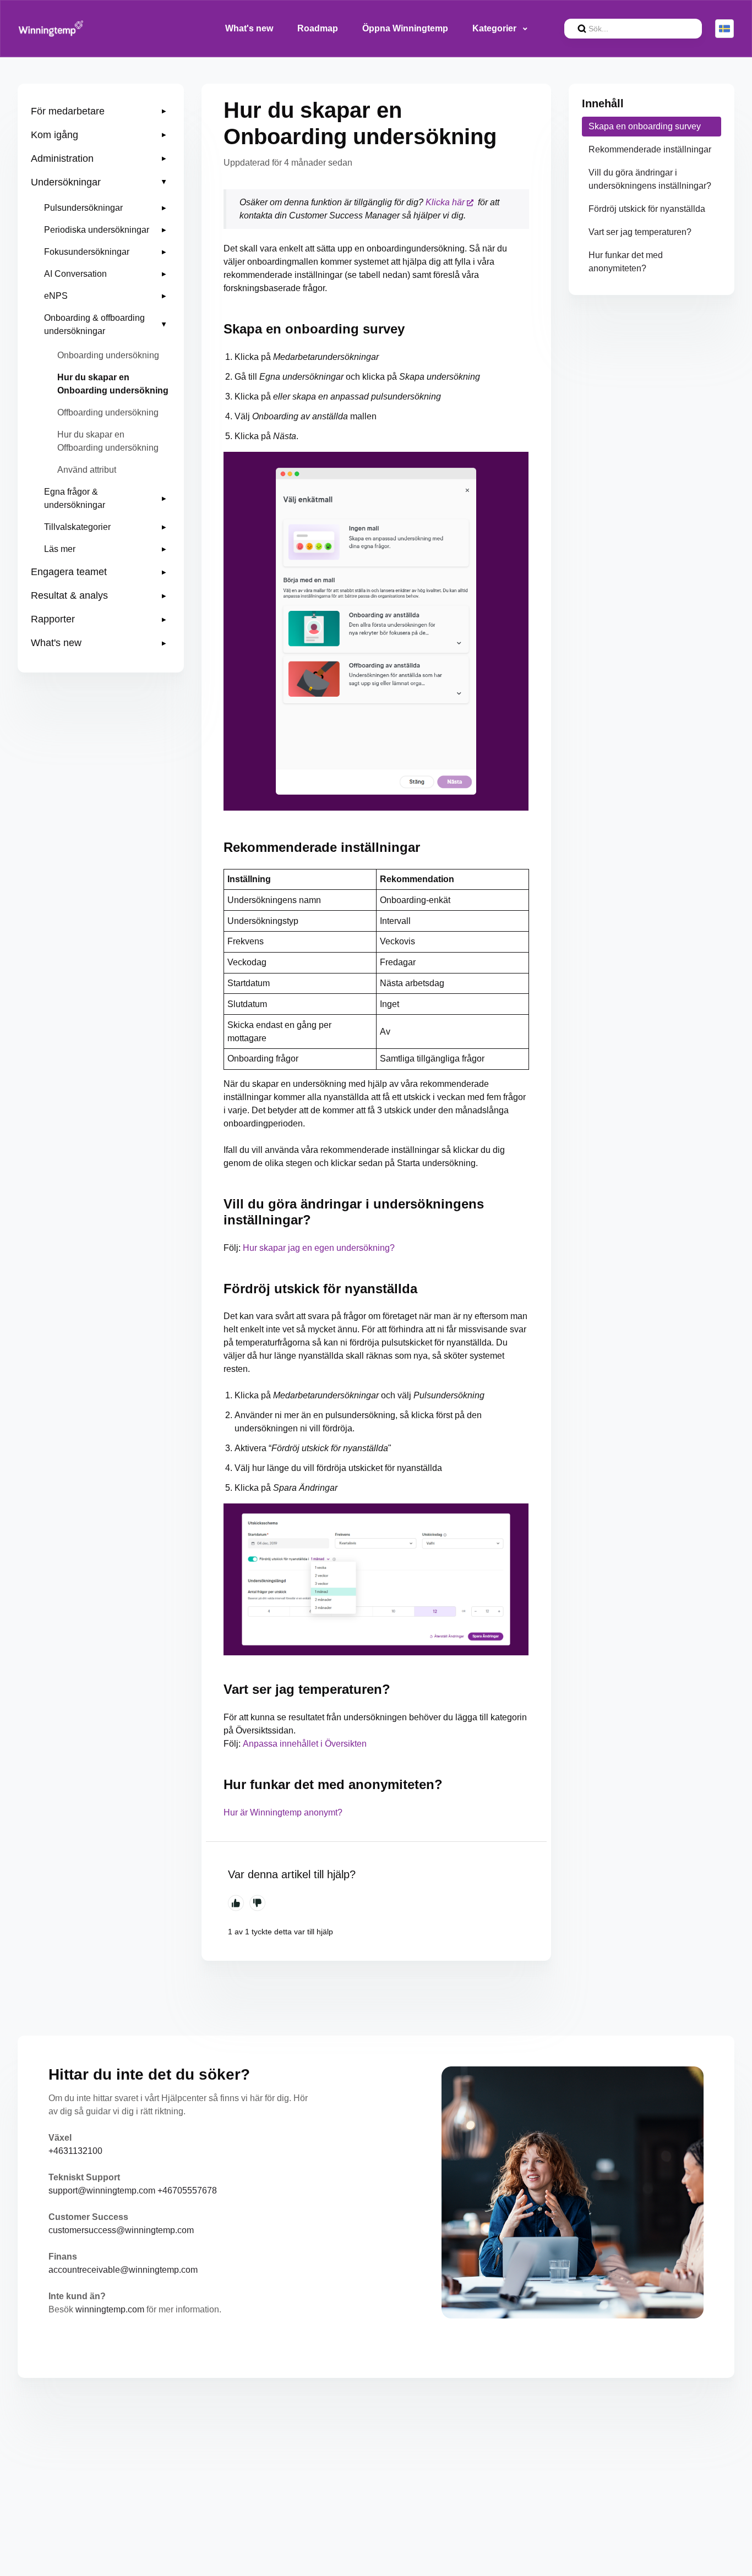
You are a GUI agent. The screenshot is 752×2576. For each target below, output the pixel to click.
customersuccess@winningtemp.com (121, 2230)
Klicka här (445, 202)
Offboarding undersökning (108, 412)
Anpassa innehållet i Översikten (305, 1744)
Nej (257, 1903)
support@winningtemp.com (102, 2191)
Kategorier (495, 28)
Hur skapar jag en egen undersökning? (319, 1248)
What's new (249, 28)
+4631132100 (75, 2151)
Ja (236, 1903)
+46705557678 (187, 2191)
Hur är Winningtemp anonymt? (283, 1812)
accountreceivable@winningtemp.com (123, 2270)
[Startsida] (51, 29)
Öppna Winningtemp (405, 28)
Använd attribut (87, 470)
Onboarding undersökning (108, 355)
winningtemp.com (110, 2309)
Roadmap (318, 28)
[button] (101, 111)
